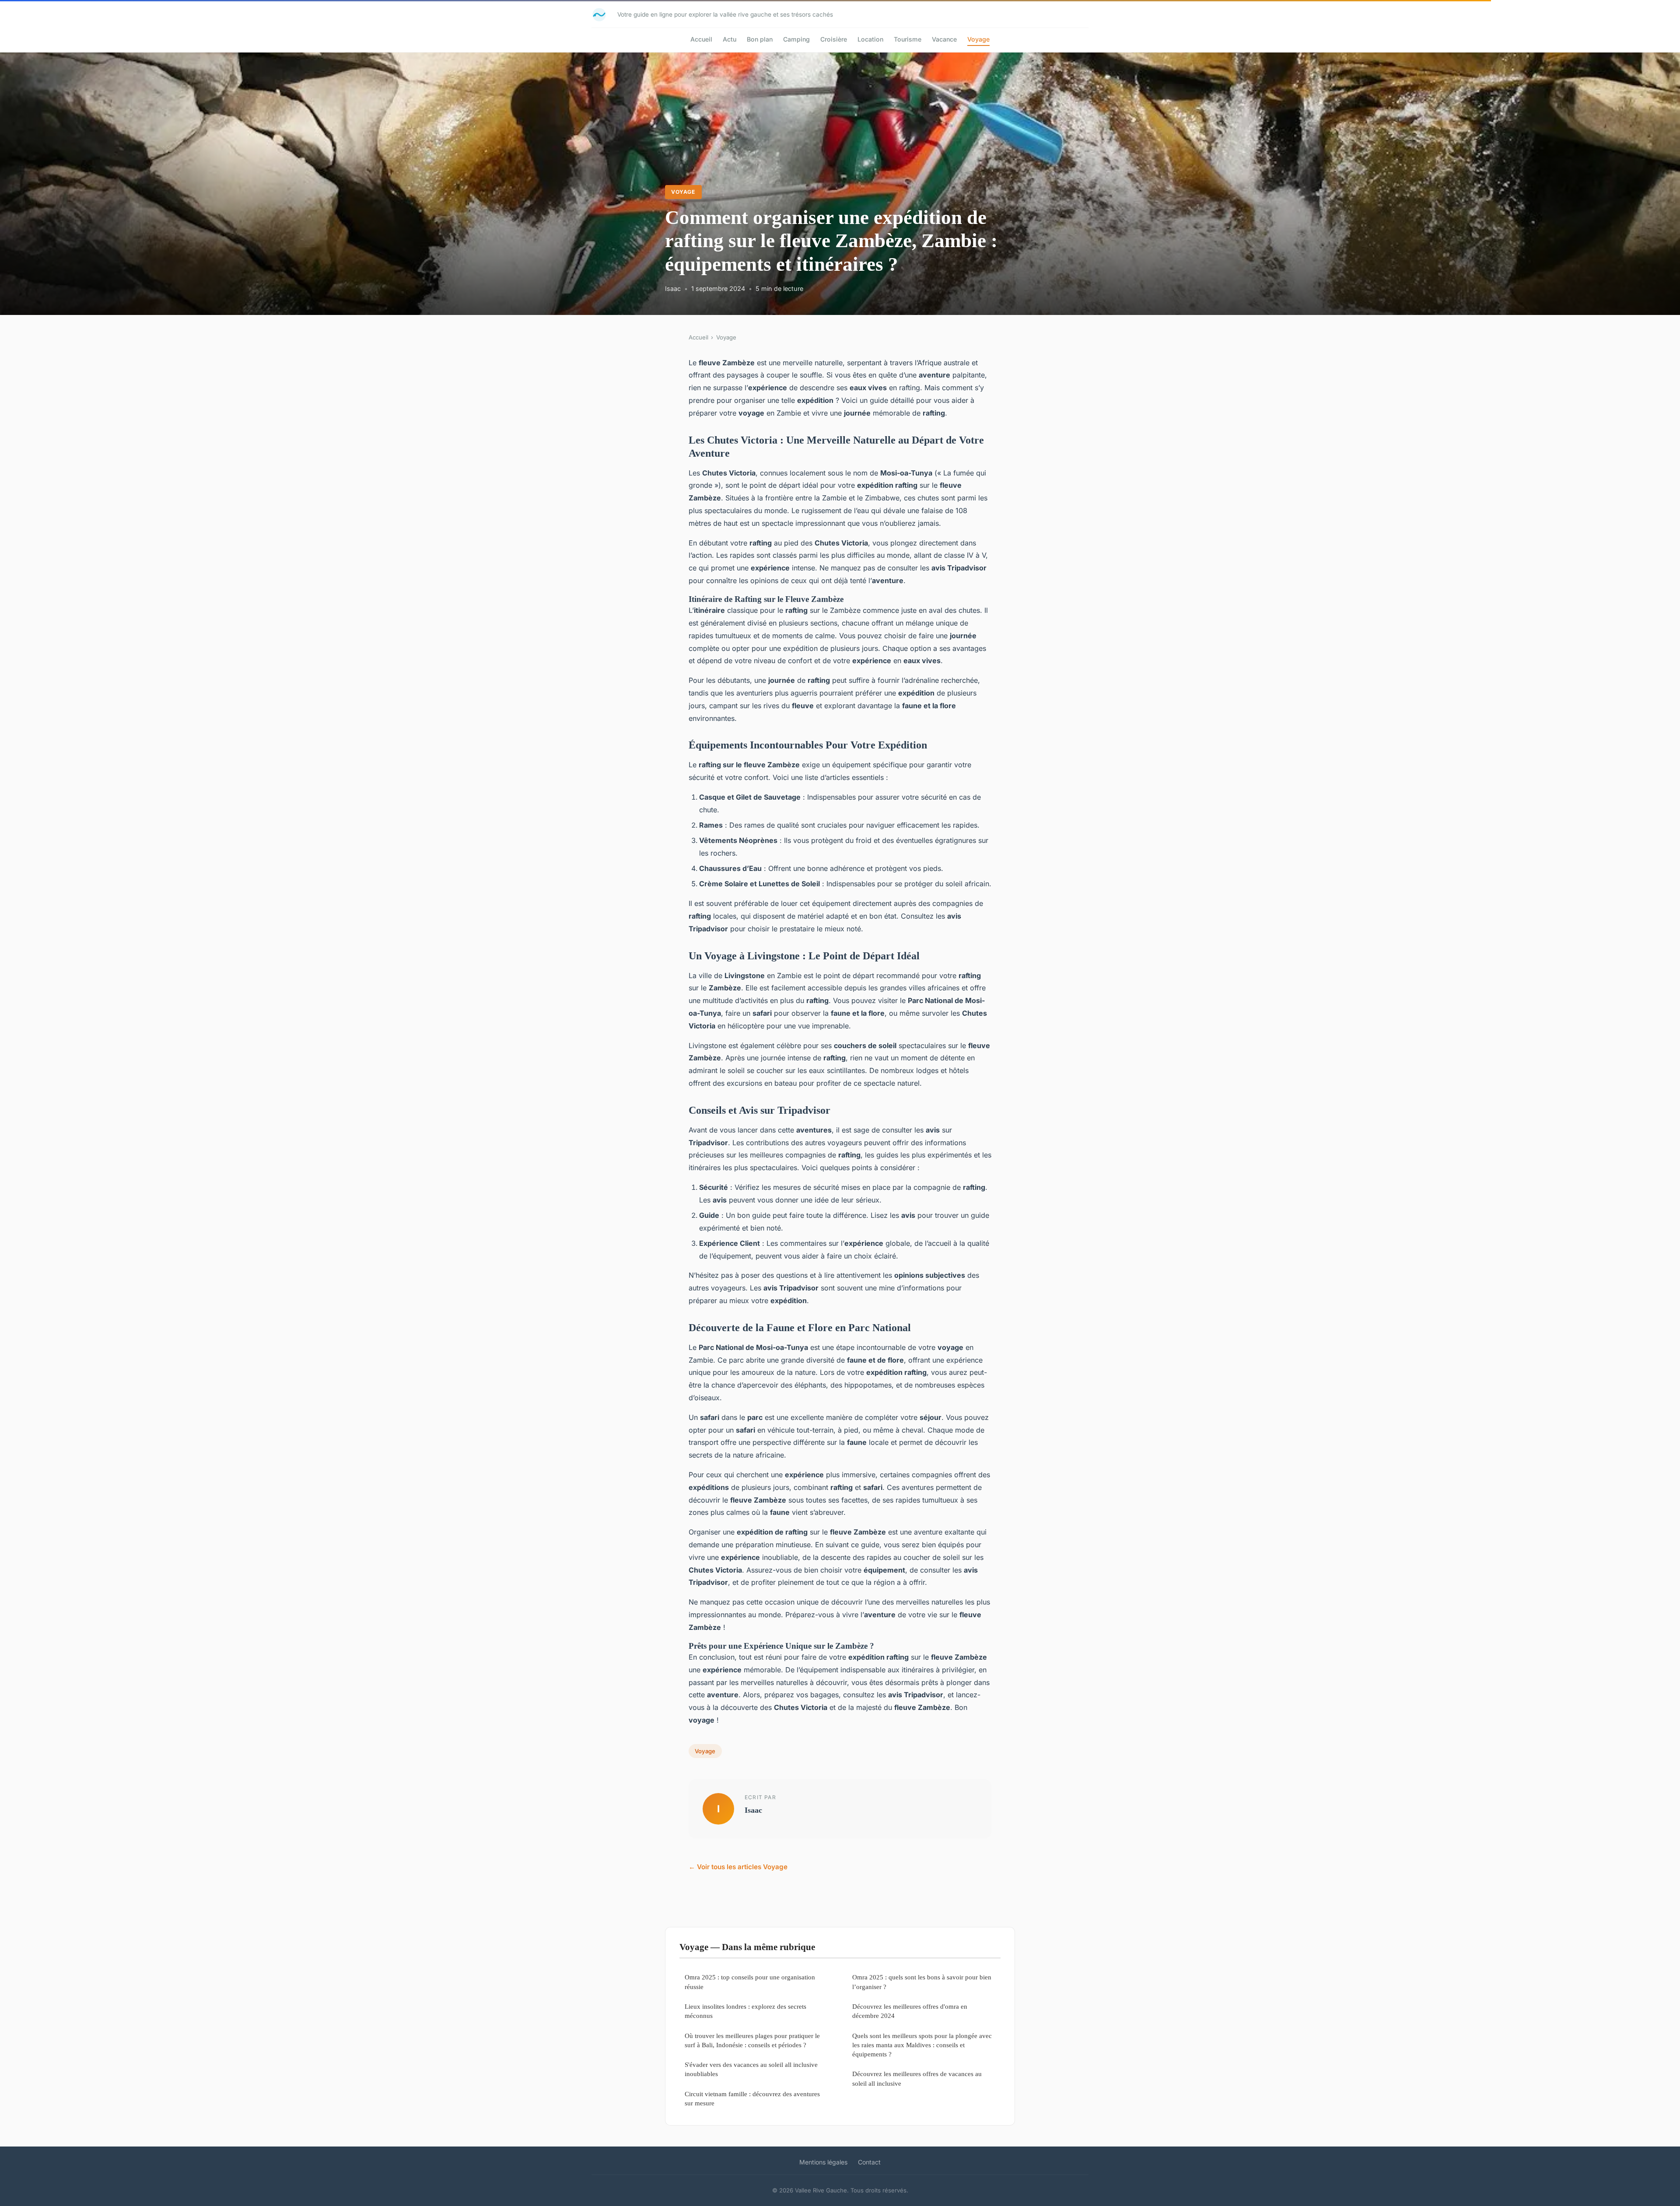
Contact (869, 2162)
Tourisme (908, 39)
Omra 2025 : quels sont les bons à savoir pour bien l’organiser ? (922, 1982)
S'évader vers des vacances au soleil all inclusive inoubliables (751, 2069)
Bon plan (760, 39)
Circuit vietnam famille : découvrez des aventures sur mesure (752, 2098)
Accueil (701, 39)
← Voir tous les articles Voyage (738, 1867)
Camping (796, 39)
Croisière (834, 39)
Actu (730, 39)
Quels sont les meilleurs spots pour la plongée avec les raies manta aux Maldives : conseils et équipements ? (922, 2045)
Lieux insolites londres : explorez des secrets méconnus (745, 2011)
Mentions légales (823, 2162)
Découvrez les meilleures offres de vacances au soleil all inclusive (917, 2078)
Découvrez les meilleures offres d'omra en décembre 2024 (910, 2011)
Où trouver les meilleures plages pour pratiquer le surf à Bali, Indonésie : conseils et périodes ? (752, 2040)
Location (870, 39)
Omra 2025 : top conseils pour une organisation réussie (750, 1982)
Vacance (944, 39)
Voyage (978, 39)
